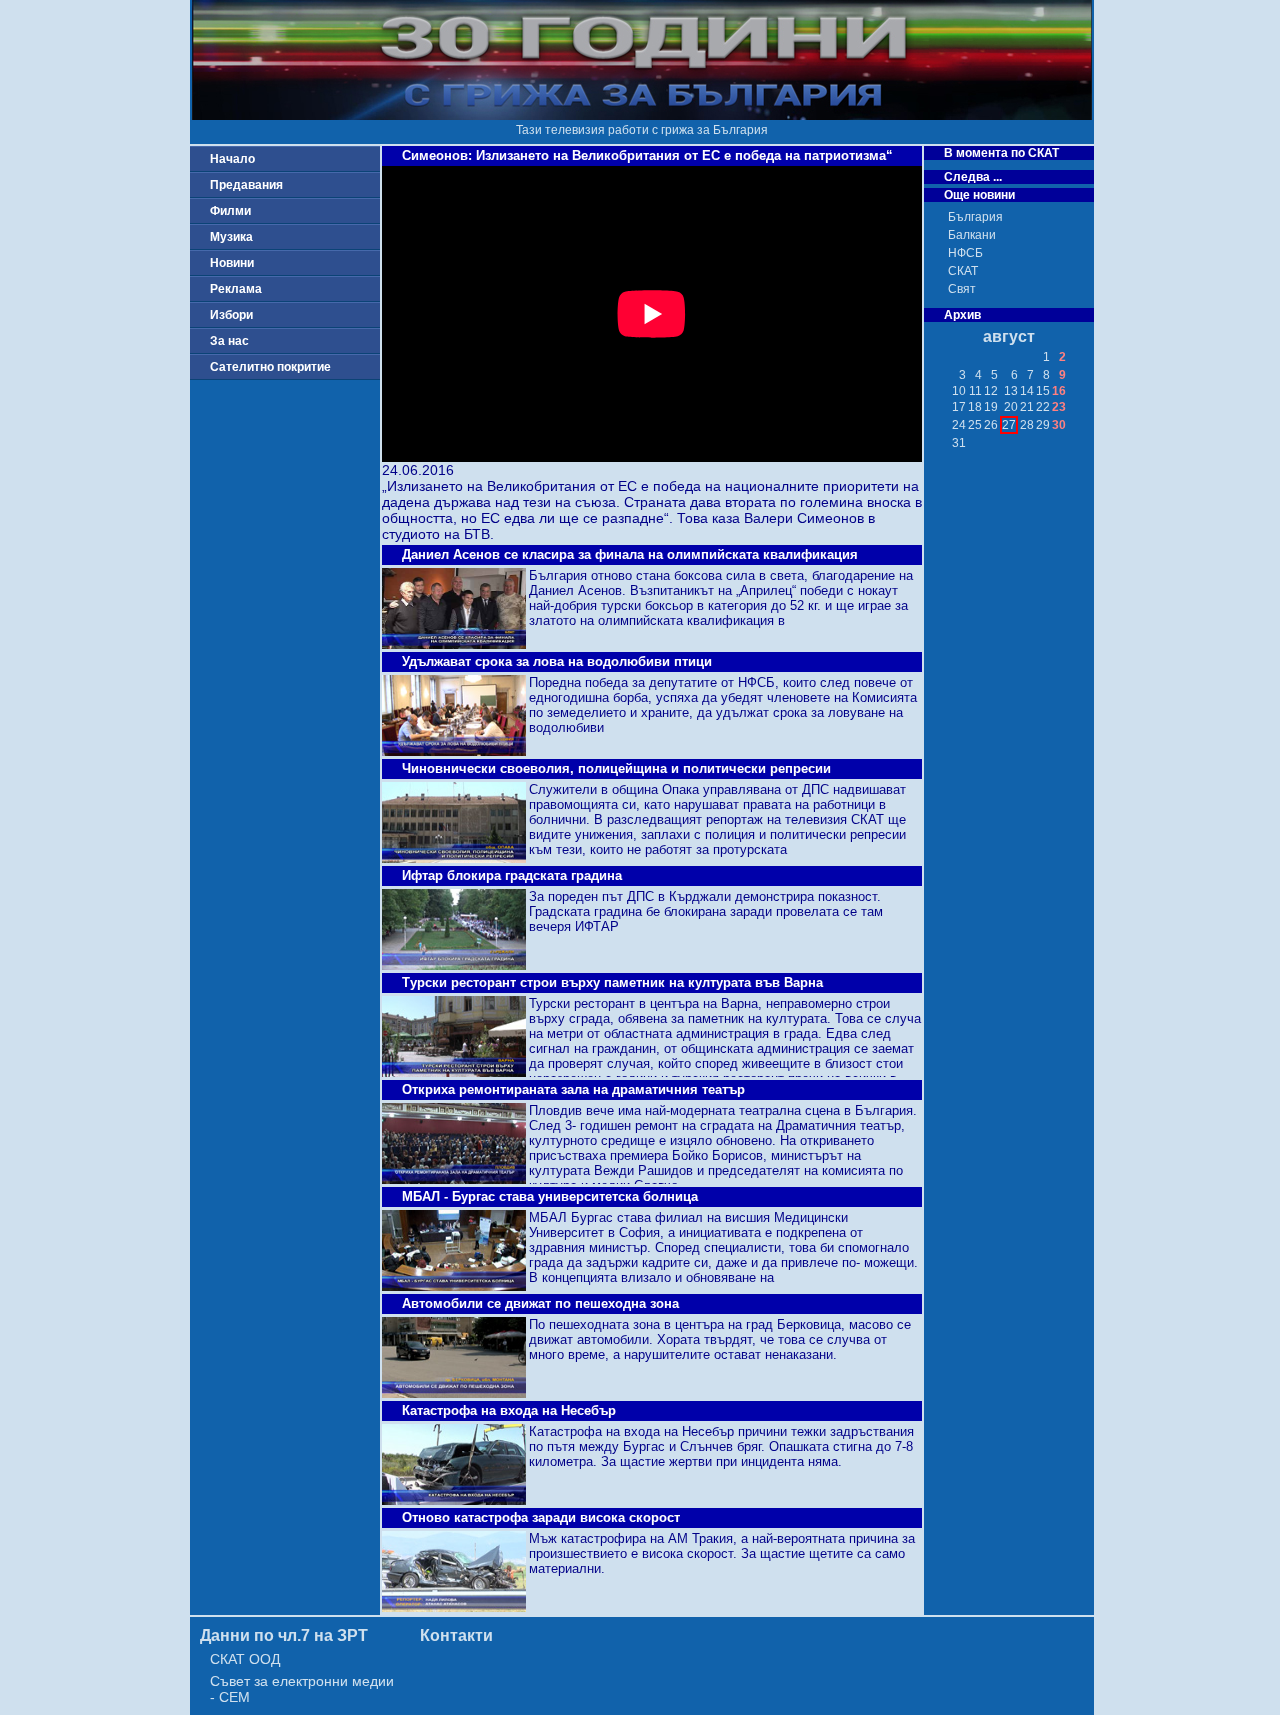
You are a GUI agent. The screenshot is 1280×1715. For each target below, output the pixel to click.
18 (975, 407)
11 (975, 391)
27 (1009, 425)
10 (959, 391)
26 (991, 425)
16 (1059, 391)
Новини (232, 263)
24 (959, 425)
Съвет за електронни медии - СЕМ (302, 1689)
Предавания (246, 185)
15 (1043, 391)
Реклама (236, 289)
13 (1011, 391)
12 (991, 391)
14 (1027, 391)
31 (959, 443)
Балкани (972, 235)
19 (991, 407)
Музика (231, 237)
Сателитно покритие (270, 367)
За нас (229, 341)
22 (1043, 407)
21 (1027, 407)
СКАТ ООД (245, 1659)
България (975, 217)
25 (975, 425)
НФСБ (965, 253)
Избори (231, 315)
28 (1027, 425)
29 (1043, 425)
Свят (962, 289)
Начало (232, 159)
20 (1011, 407)
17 (959, 407)
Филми (230, 211)
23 (1059, 407)
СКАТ (963, 271)
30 (1059, 425)
